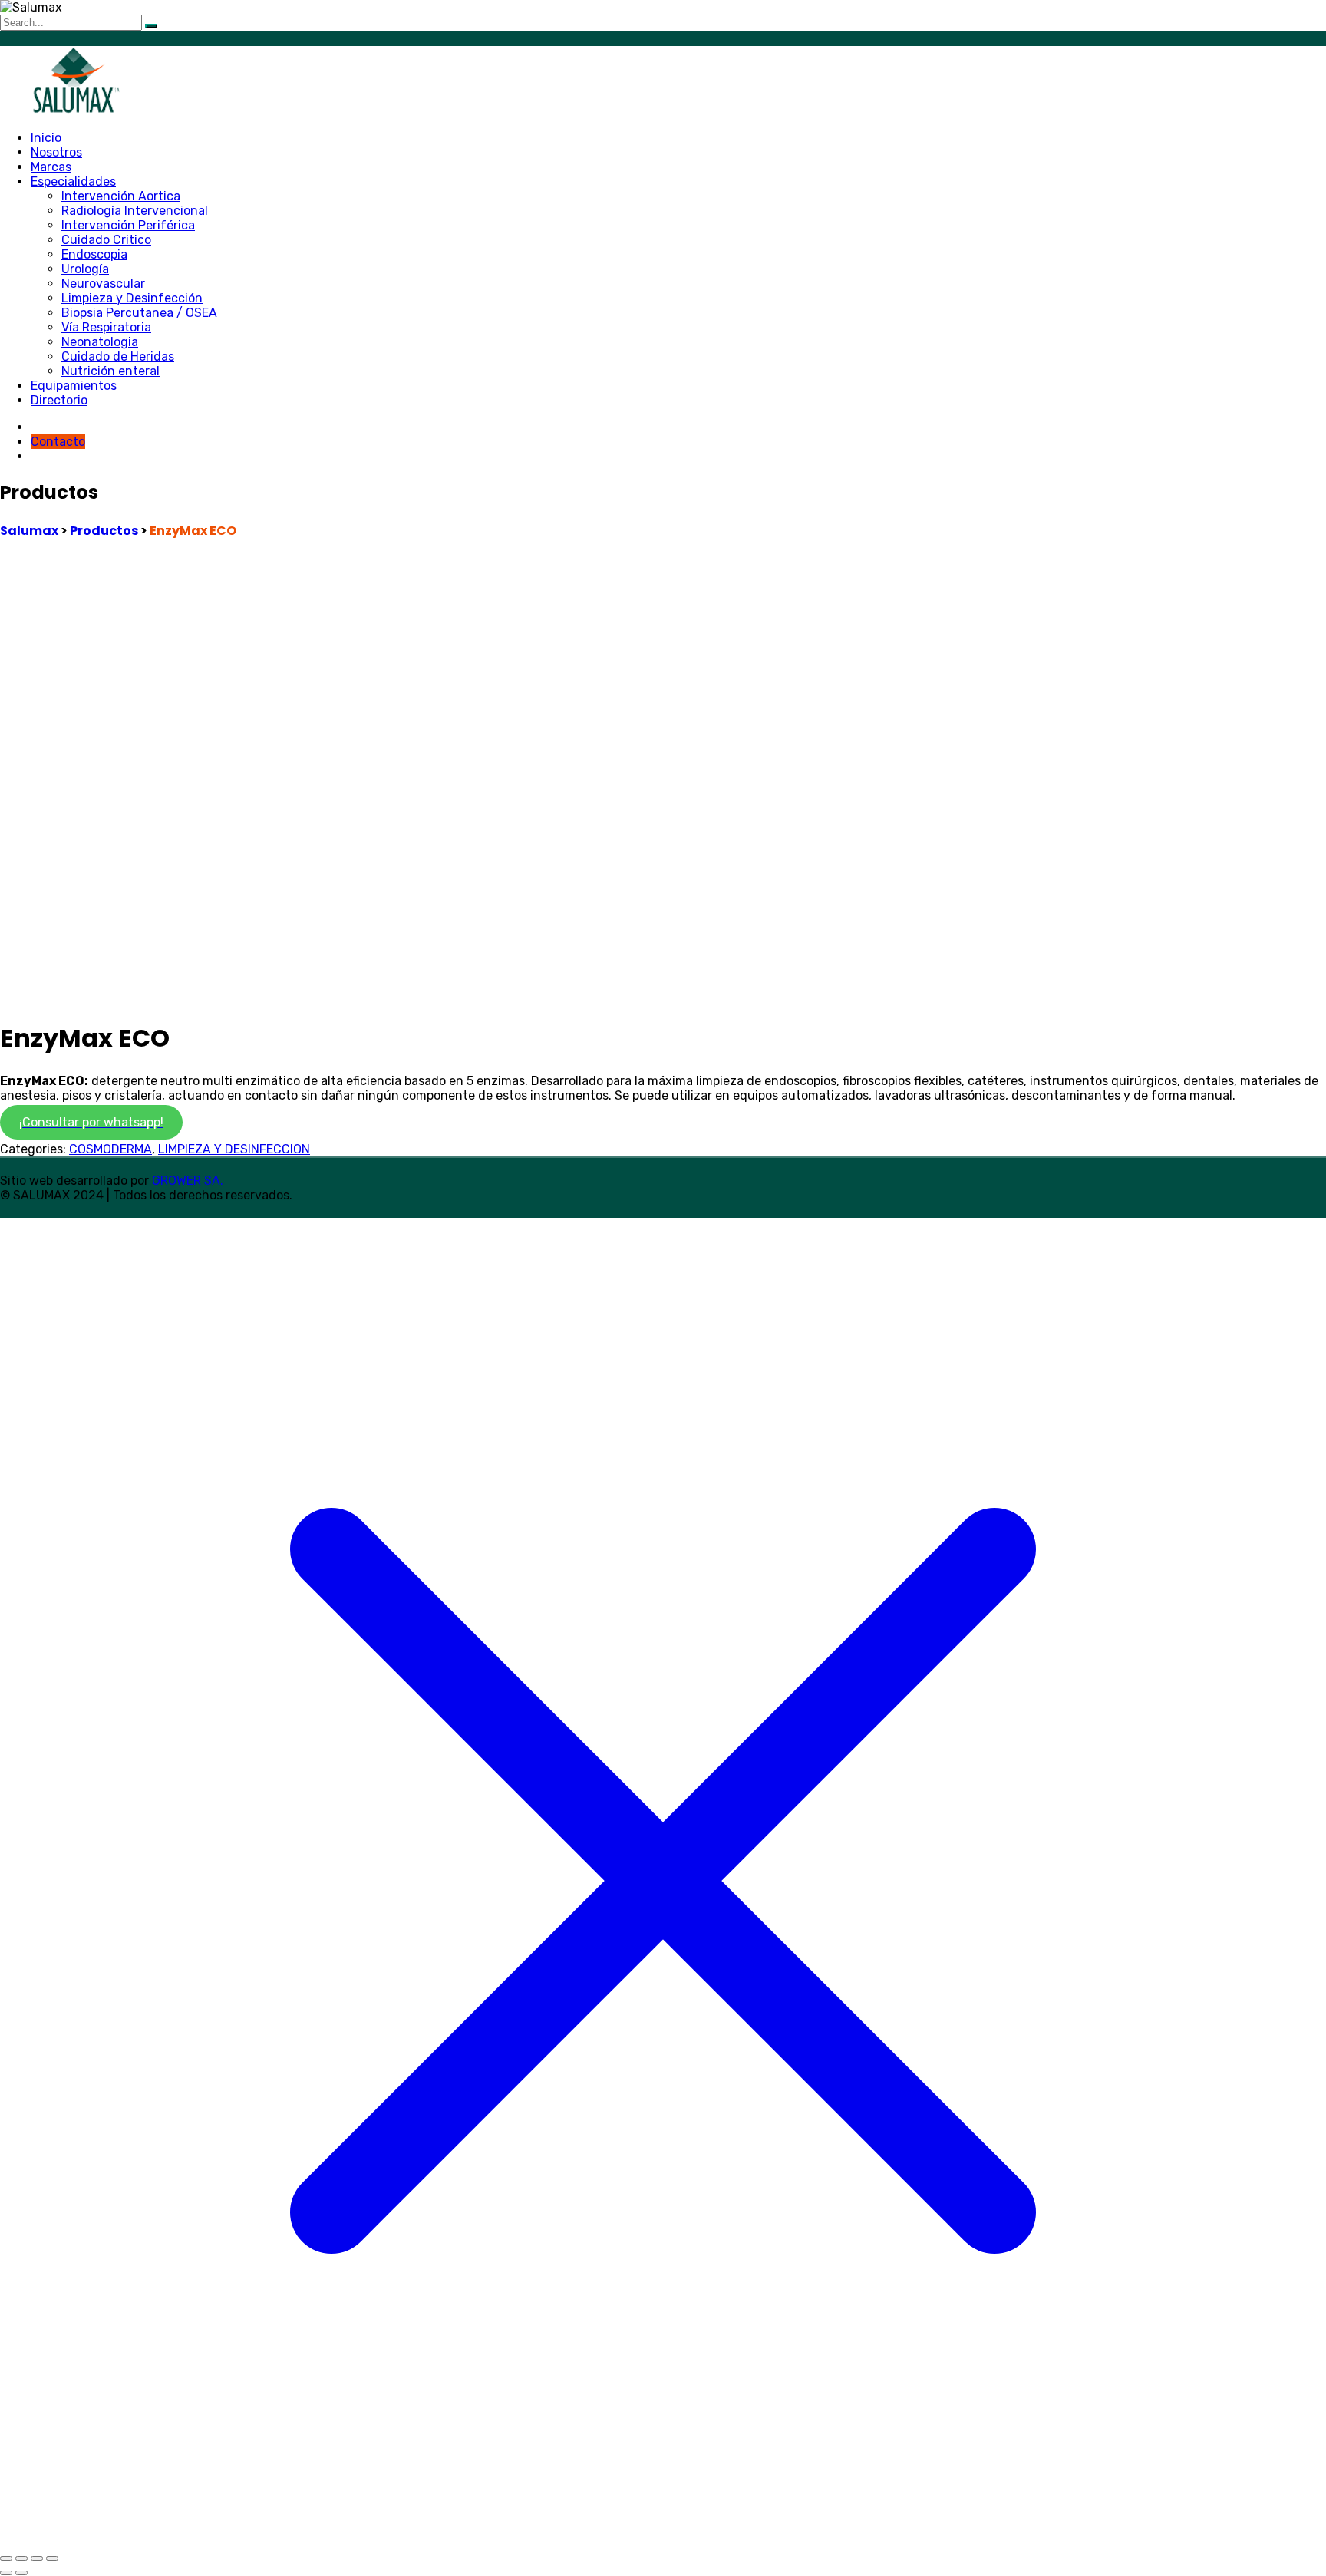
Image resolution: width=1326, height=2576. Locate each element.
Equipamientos (74, 386)
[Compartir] (37, 2558)
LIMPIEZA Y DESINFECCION (234, 1149)
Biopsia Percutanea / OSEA (139, 313)
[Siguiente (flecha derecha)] (21, 2573)
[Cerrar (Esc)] (52, 2558)
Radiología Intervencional (135, 211)
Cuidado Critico (106, 240)
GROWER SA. (188, 1181)
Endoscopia (94, 254)
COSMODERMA (110, 1149)
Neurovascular (103, 284)
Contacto (58, 442)
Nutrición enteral (110, 371)
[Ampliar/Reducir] (6, 2558)
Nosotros (56, 152)
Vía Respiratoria (106, 327)
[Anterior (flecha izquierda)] (6, 2573)
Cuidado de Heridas (118, 356)
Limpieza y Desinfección (132, 298)
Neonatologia (100, 342)
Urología (85, 269)
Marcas (51, 167)
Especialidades (73, 181)
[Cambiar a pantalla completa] (21, 2558)
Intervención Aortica (121, 196)
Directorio (59, 400)
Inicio (46, 138)
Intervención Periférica (128, 225)
